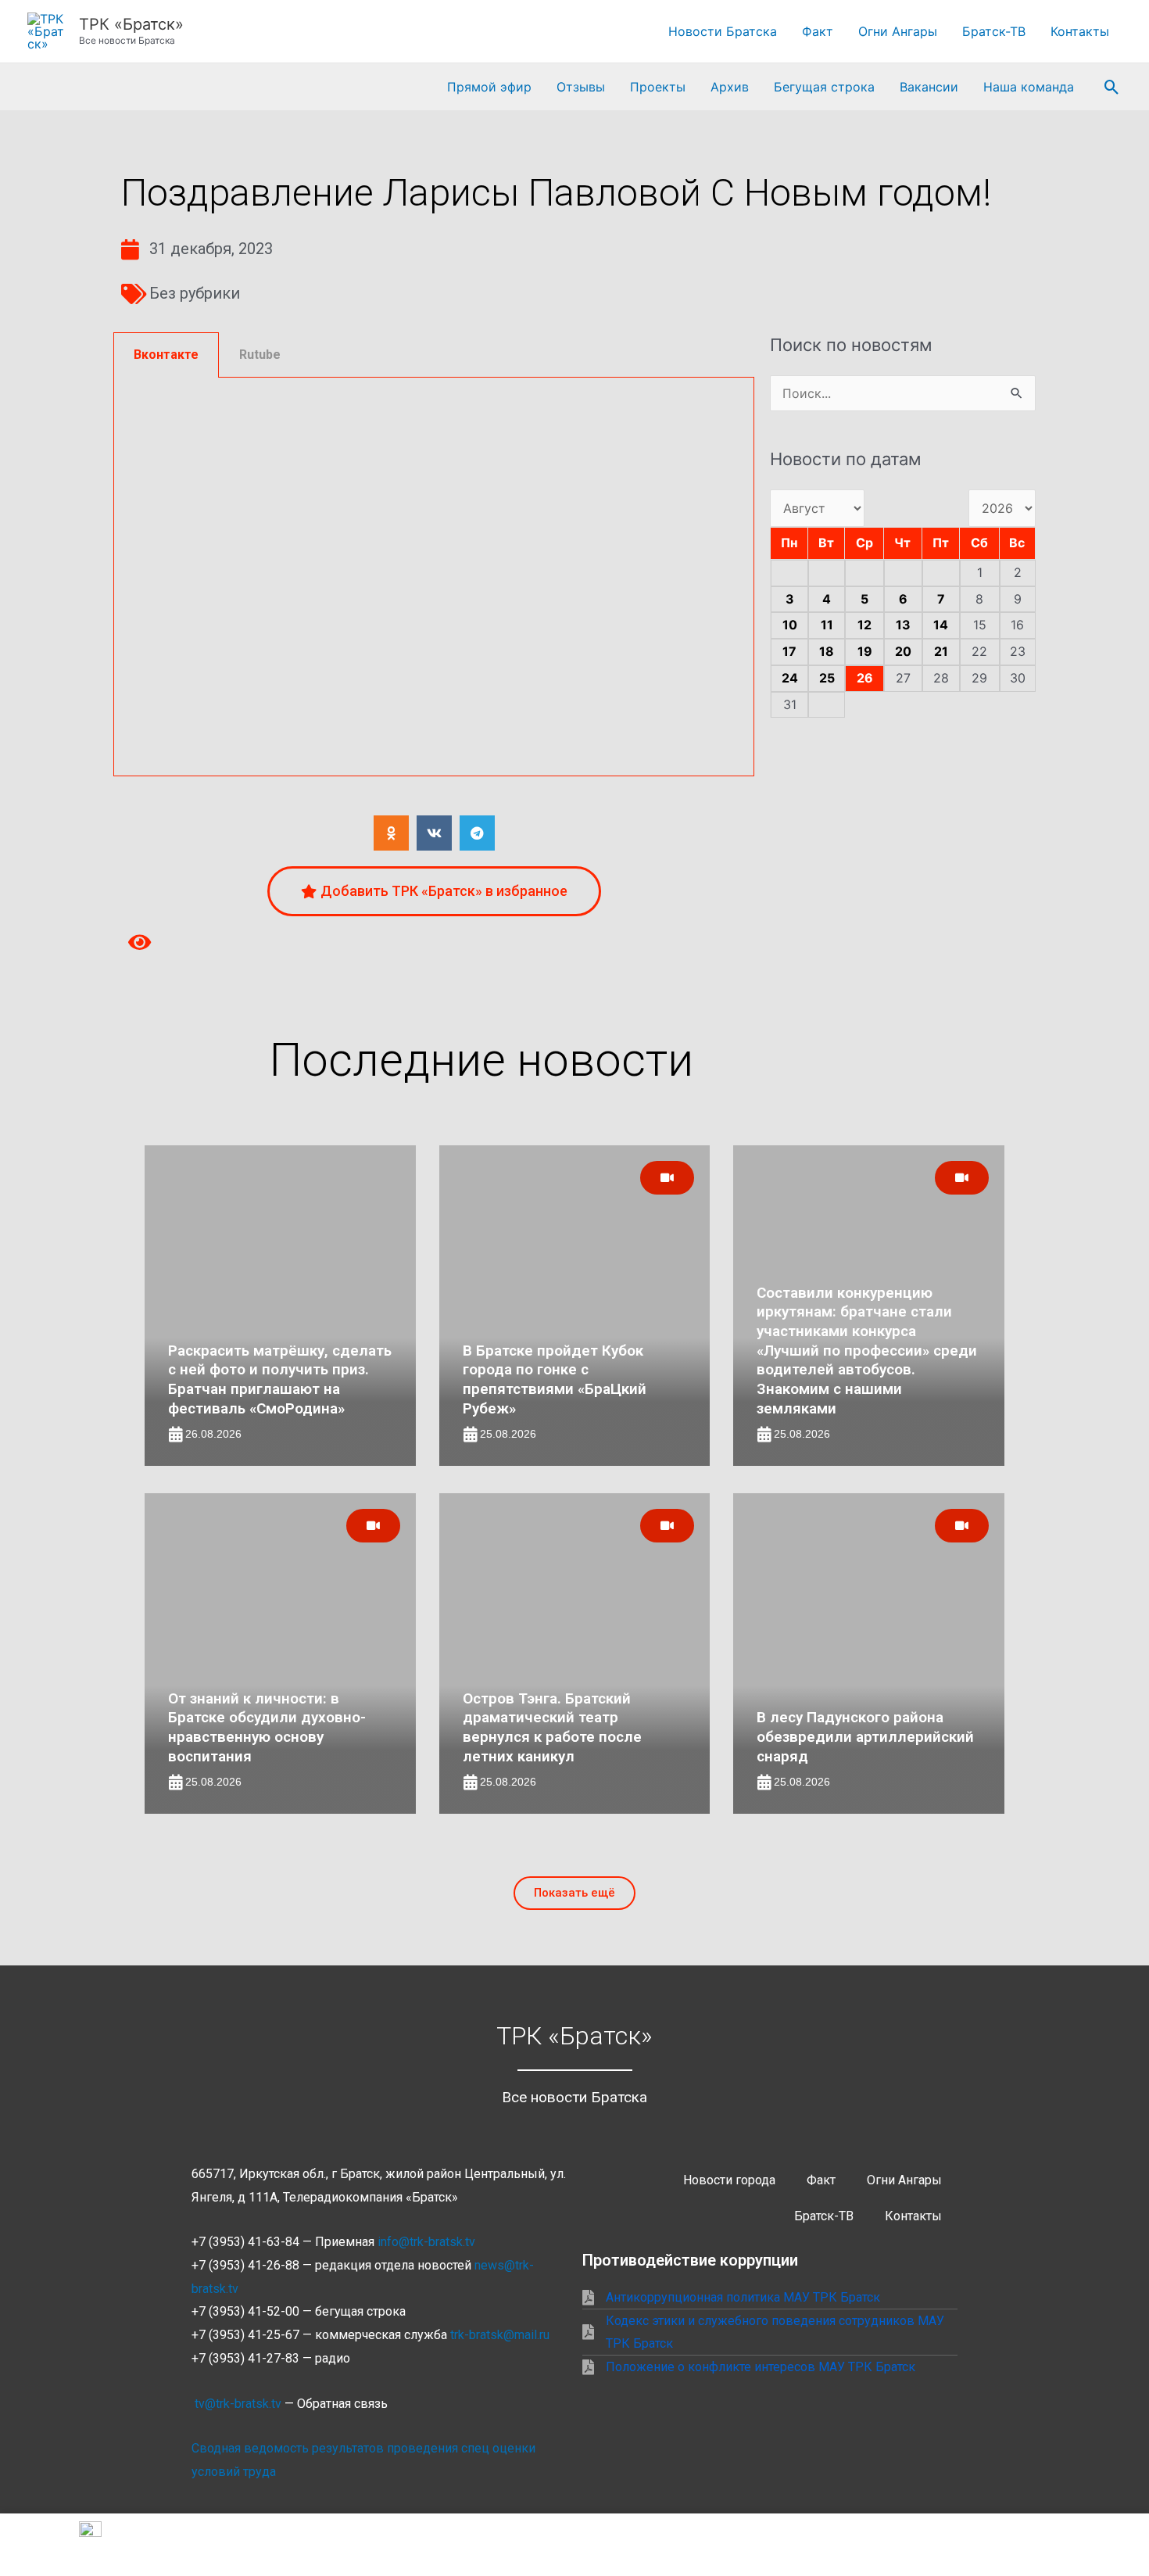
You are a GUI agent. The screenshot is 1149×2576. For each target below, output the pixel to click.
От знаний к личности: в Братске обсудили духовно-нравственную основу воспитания (267, 1727)
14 (941, 625)
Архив (730, 87)
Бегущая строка (824, 87)
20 (903, 651)
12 (864, 625)
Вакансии (929, 87)
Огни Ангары (898, 31)
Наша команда (1029, 87)
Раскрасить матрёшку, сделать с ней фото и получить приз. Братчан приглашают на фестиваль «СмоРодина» (280, 1379)
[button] (1112, 87)
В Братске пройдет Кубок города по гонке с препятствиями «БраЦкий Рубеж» (555, 1379)
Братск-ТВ (994, 31)
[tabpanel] (434, 577)
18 (827, 651)
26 (865, 678)
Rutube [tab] (260, 355)
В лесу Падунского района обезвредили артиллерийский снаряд (865, 1736)
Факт (818, 31)
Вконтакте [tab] (166, 355)
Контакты (1080, 31)
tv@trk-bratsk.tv (238, 2404)
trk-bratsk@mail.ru (500, 2335)
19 (865, 651)
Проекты (658, 87)
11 (827, 625)
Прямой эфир (489, 87)
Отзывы (581, 87)
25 (827, 678)
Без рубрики (195, 293)
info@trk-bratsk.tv (426, 2242)
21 (941, 651)
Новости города (729, 2180)
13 (903, 625)
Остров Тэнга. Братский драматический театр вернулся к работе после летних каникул (552, 1727)
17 (789, 651)
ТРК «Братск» (131, 24)
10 (790, 625)
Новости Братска (723, 31)
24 (790, 678)
